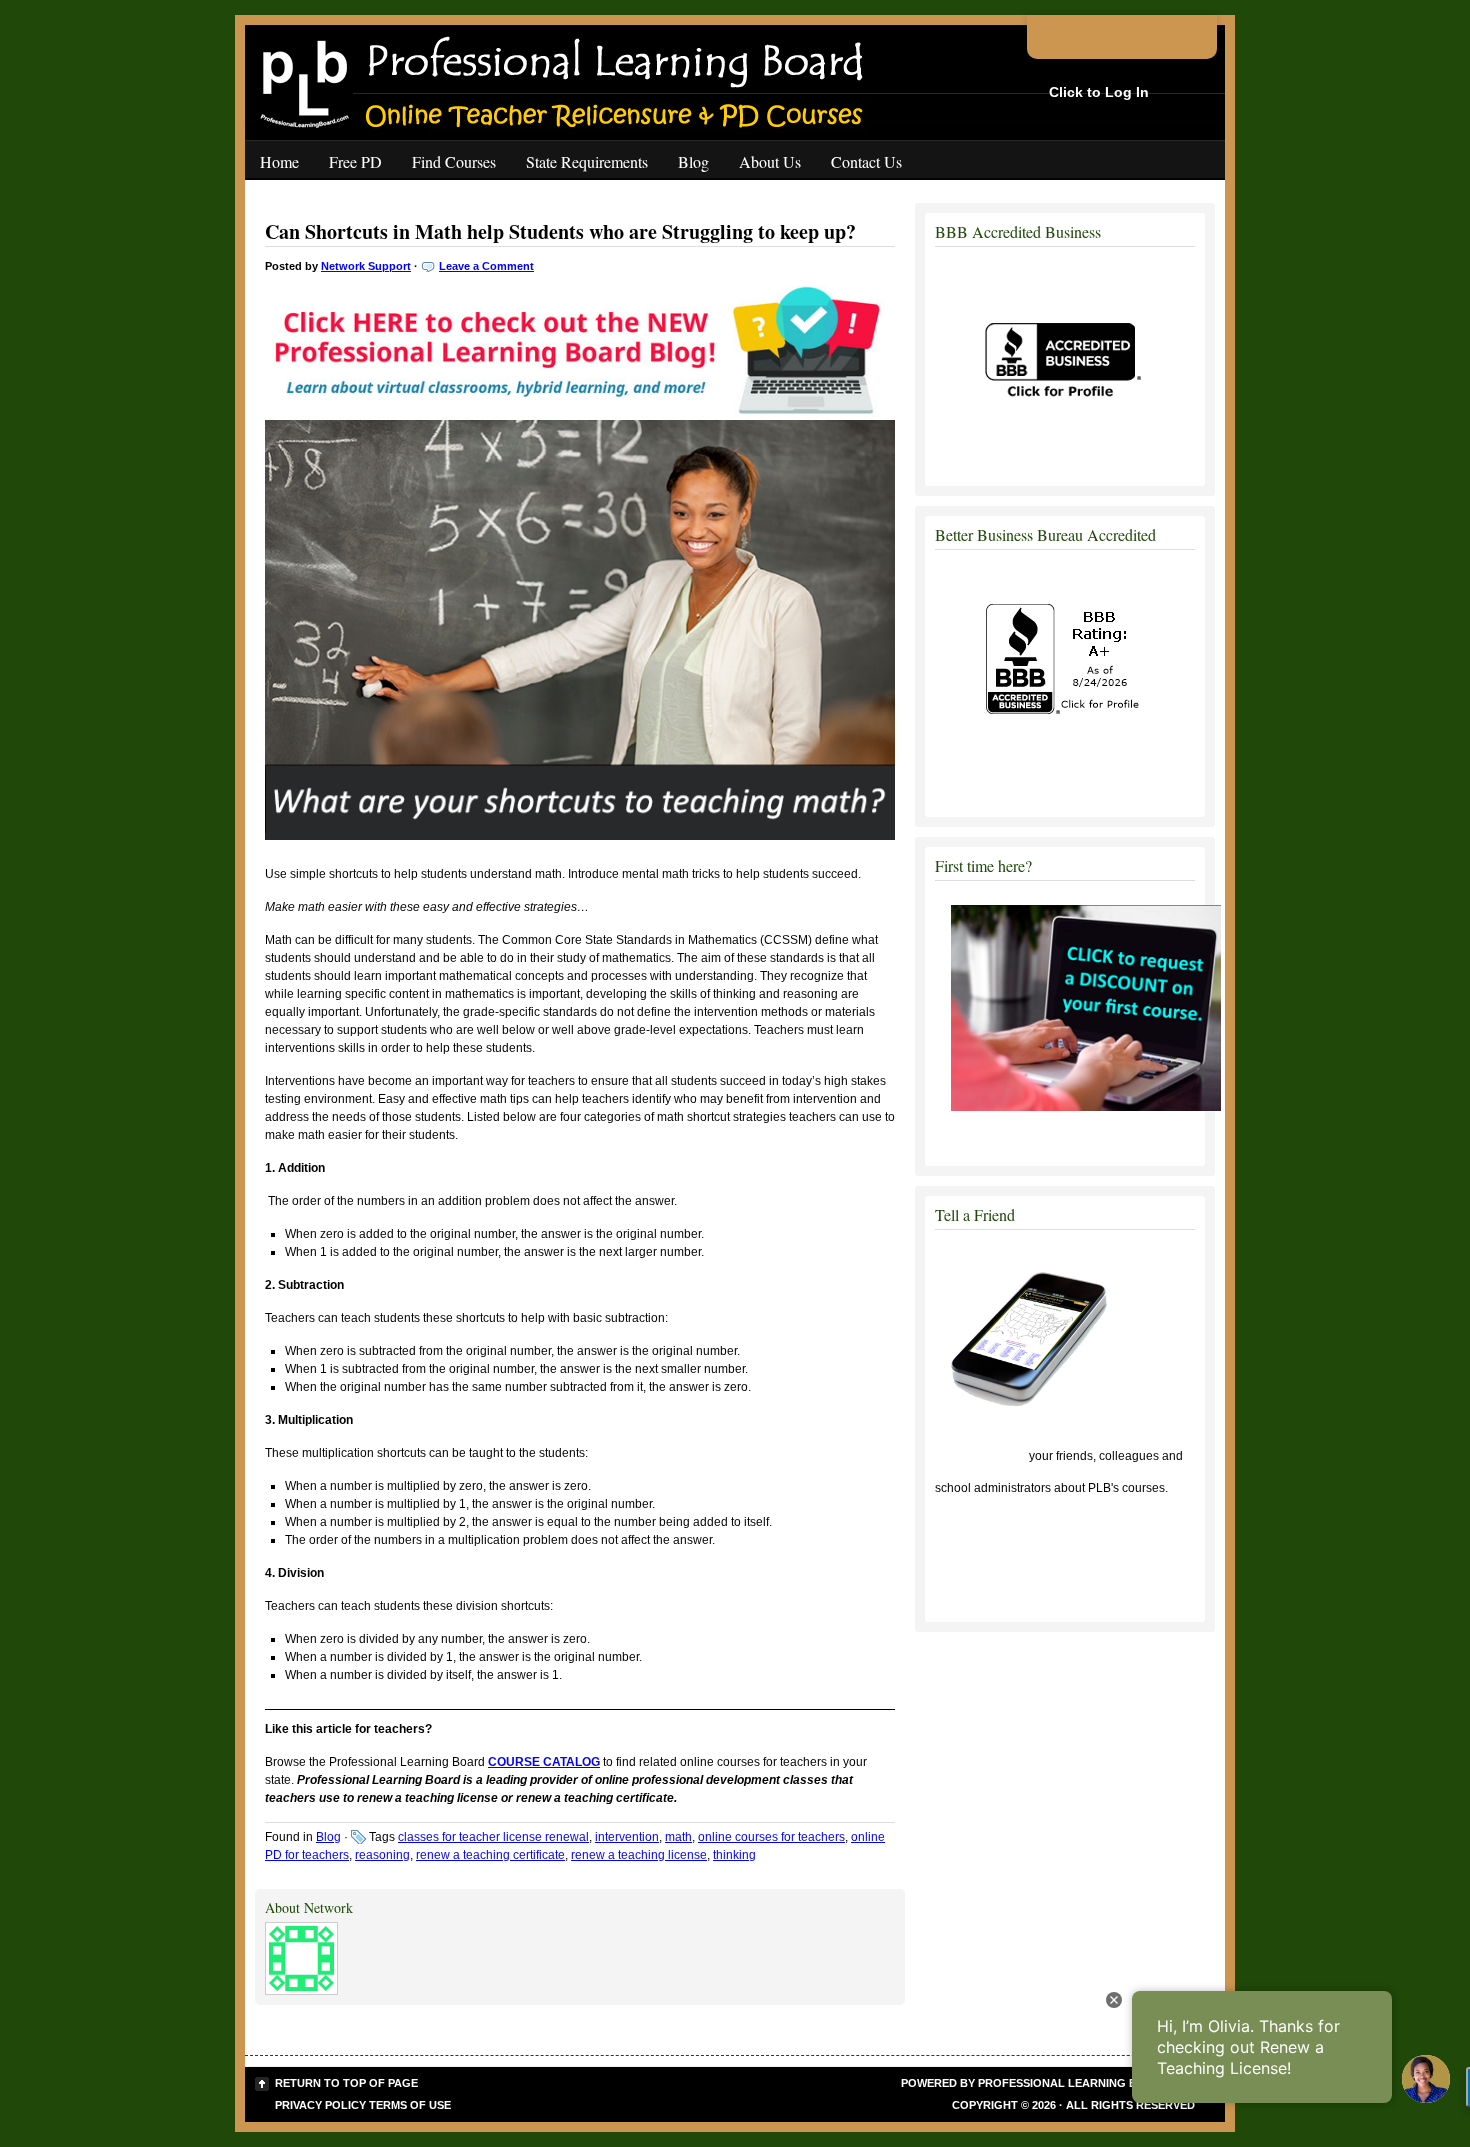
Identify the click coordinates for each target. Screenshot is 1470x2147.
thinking (734, 1855)
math (678, 1837)
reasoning (382, 1855)
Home (279, 161)
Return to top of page (346, 2083)
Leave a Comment (486, 266)
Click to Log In (1099, 92)
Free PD (355, 161)
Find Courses (454, 161)
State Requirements (587, 161)
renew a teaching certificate (490, 1855)
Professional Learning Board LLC (1086, 2083)
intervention (627, 1837)
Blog (693, 161)
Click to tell (980, 1456)
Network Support (366, 266)
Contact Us (866, 161)
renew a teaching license (639, 1855)
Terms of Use (410, 2105)
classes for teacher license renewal (493, 1837)
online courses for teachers (771, 1837)
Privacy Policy (320, 2105)
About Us (770, 161)
